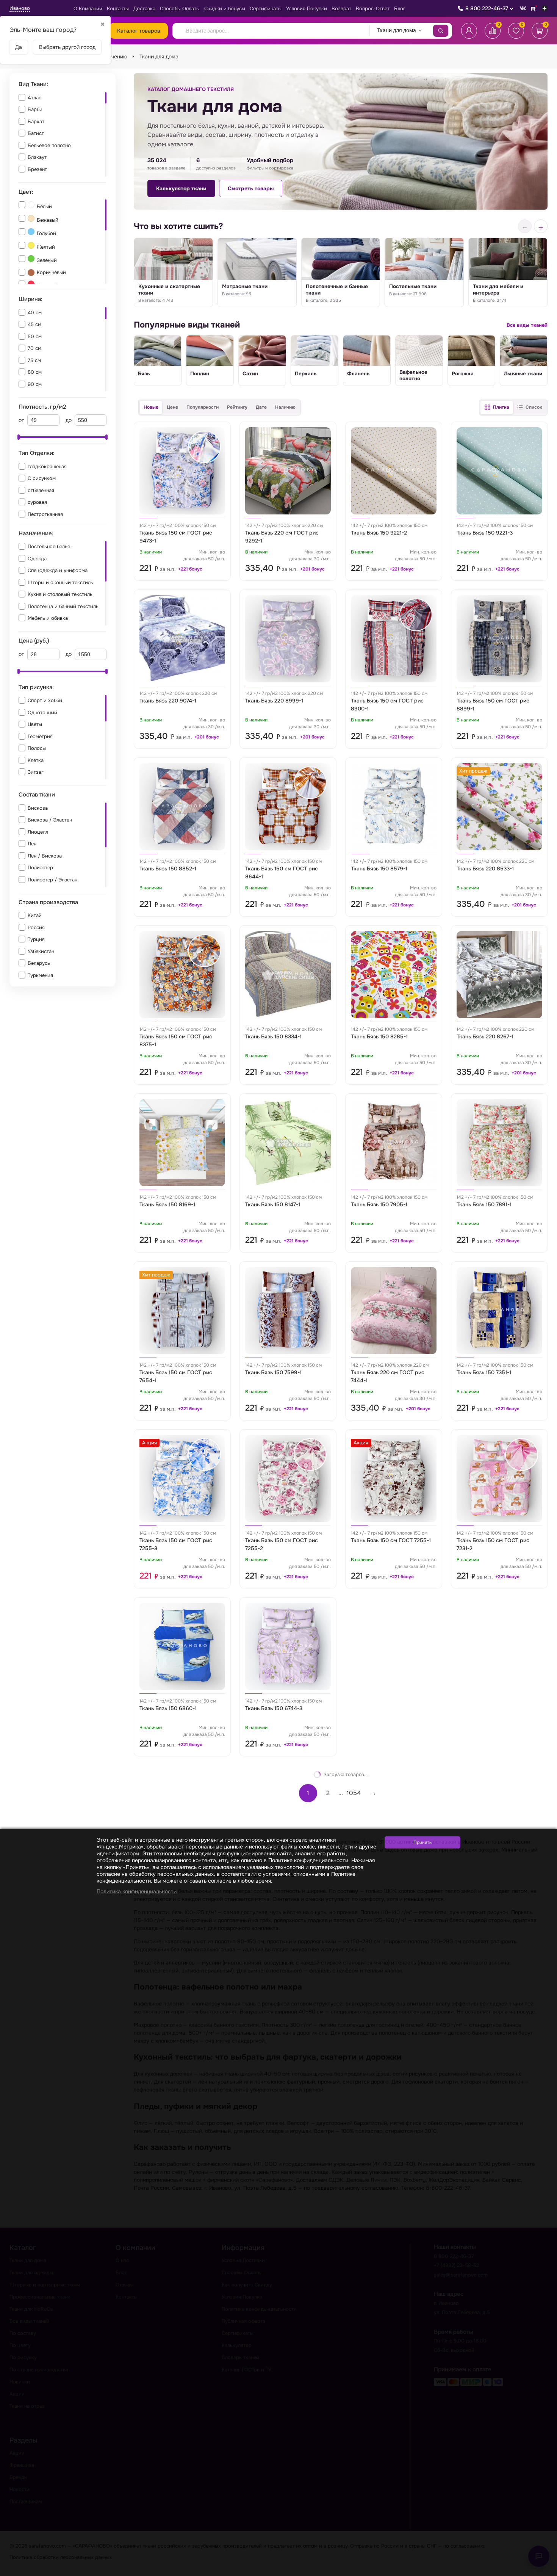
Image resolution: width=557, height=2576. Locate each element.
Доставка (144, 9)
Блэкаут (37, 157)
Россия (36, 927)
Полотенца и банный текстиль (63, 606)
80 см (35, 372)
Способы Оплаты (180, 9)
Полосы (37, 748)
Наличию (285, 407)
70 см (34, 348)
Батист (36, 133)
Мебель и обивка (48, 618)
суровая (37, 502)
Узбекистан (41, 951)
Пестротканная (45, 514)
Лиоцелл (38, 832)
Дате (261, 407)
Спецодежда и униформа (58, 570)
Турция (36, 939)
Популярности (203, 407)
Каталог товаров (139, 31)
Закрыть (542, 2571)
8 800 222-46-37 (487, 8)
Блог (400, 9)
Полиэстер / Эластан (52, 880)
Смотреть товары (251, 188)
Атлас (34, 98)
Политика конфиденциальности (137, 1891)
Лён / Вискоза (45, 856)
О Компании (88, 9)
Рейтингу (237, 407)
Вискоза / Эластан (50, 820)
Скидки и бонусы (225, 9)
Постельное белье (49, 546)
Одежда (37, 559)
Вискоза (38, 808)
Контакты (118, 9)
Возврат (341, 9)
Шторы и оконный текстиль (60, 582)
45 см (34, 324)
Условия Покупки (307, 9)
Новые (151, 407)
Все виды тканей (527, 325)
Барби (35, 109)
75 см (34, 360)
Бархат (36, 122)
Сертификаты (266, 9)
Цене (172, 407)
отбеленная (41, 490)
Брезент (37, 169)
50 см (35, 336)
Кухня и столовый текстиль (60, 594)
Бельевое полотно (49, 145)
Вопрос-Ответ (373, 9)
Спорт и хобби (45, 700)
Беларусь (39, 963)
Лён (32, 844)
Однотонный (42, 713)
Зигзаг (36, 772)
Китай (35, 915)
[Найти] (441, 31)
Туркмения (40, 975)
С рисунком (42, 478)
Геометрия (40, 736)
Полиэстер (40, 868)
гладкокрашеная (47, 466)
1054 (354, 1793)
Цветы (35, 724)
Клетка (36, 760)
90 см (35, 384)
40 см (35, 313)
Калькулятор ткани (181, 188)
